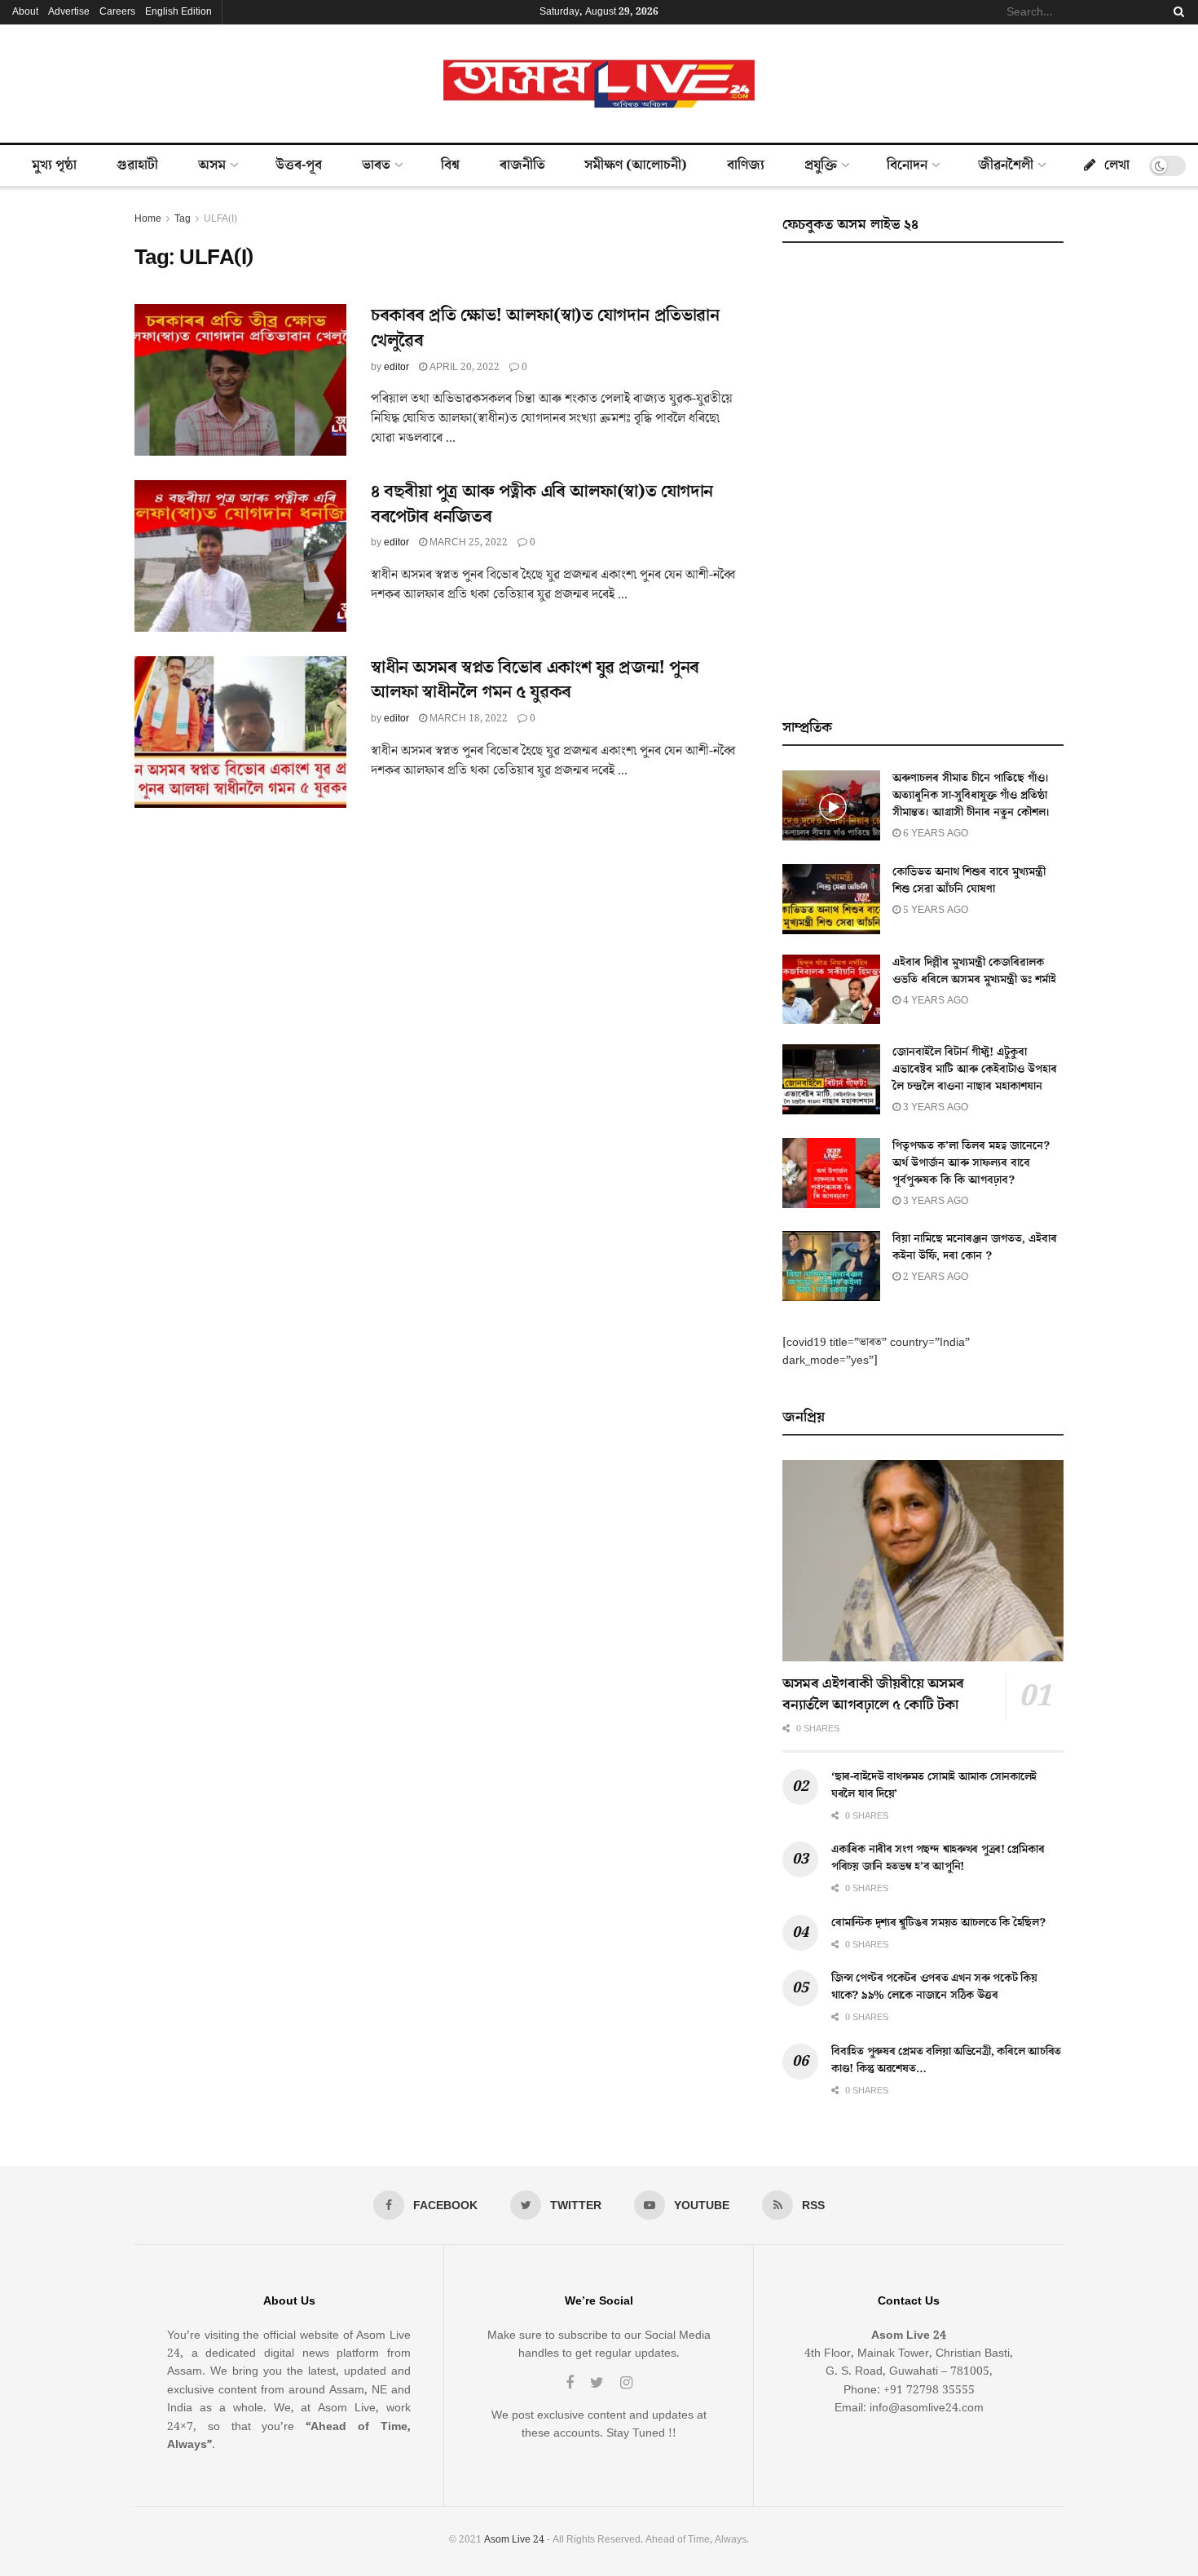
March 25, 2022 (467, 543)
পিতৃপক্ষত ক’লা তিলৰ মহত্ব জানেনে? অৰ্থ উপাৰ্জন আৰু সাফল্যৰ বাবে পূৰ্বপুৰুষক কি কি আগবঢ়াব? (971, 1163)
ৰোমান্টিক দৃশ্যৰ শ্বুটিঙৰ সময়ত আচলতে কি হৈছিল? (938, 1923)
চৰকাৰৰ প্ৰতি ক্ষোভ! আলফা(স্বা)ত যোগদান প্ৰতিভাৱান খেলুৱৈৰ (545, 329)
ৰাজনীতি (522, 165)
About (25, 12)
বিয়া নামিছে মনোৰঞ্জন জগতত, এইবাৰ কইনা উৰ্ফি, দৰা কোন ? (975, 1248)
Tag (183, 219)
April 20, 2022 (463, 367)
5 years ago (934, 910)
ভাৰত (376, 165)
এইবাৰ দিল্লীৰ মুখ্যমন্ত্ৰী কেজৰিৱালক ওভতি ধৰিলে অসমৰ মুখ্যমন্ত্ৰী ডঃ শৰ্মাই (974, 971)
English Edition (178, 12)
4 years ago (934, 1001)
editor (396, 367)
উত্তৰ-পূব (299, 165)
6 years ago (934, 834)
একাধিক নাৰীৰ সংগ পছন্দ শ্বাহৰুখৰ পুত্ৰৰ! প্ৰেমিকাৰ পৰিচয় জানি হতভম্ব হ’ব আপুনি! (938, 1858)
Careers (117, 12)
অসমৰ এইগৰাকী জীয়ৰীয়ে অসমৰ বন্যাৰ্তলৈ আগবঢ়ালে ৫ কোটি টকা (873, 1694)
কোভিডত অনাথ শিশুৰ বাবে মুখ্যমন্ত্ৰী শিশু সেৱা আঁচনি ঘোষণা (969, 881)
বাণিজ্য (746, 165)
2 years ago (934, 1277)
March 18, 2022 (467, 719)
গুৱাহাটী (137, 165)
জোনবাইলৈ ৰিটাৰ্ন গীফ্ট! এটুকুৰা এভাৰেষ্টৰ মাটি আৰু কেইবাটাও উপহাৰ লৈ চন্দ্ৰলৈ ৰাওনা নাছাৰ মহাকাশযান (975, 1070)
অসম (212, 165)
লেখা (1117, 165)
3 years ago (934, 1107)
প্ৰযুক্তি (821, 165)
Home (148, 219)
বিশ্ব (450, 165)
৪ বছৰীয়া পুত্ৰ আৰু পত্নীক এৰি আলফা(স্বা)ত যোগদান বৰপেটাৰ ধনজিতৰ (542, 505)
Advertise (69, 12)
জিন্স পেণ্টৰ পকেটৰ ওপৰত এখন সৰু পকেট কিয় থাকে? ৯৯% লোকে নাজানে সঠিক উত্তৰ (934, 1987)
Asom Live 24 (514, 2540)
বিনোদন (907, 165)
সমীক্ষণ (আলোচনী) (636, 165)
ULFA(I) (220, 219)
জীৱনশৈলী (1006, 165)
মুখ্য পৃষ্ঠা (54, 165)
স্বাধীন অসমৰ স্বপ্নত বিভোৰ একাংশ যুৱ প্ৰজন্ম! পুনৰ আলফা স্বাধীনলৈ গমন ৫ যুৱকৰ (535, 681)
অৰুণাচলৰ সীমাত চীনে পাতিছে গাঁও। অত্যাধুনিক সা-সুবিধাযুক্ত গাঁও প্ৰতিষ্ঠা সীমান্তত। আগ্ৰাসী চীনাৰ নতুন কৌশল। (971, 796)
